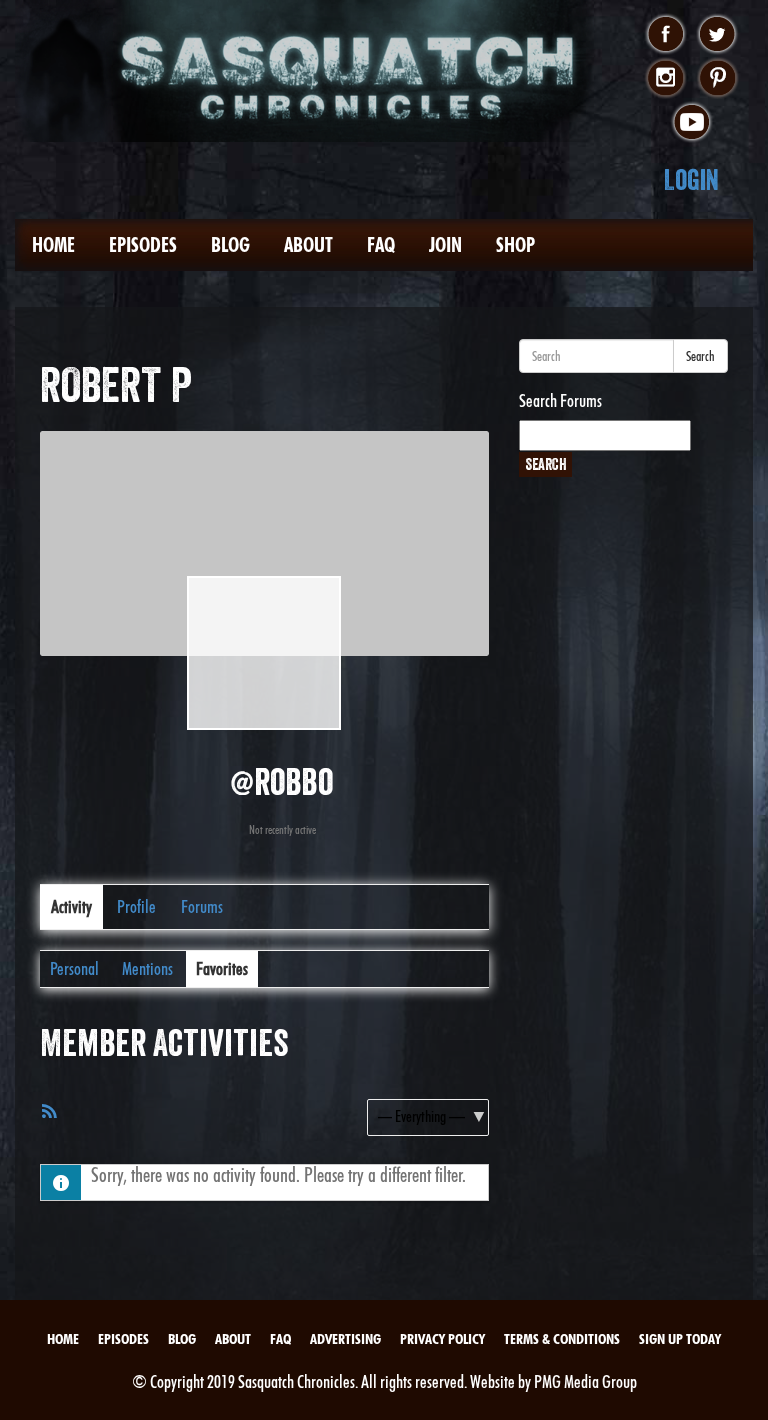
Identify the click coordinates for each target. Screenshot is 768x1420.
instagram (665, 79)
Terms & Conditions (562, 1339)
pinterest (717, 79)
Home (53, 245)
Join (445, 245)
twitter (717, 35)
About (308, 245)
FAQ (381, 245)
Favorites (222, 968)
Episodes (143, 245)
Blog (230, 245)
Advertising (345, 1339)
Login (691, 179)
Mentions (147, 968)
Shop (515, 245)
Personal (74, 968)
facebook (665, 35)
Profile (136, 906)
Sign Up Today (680, 1339)
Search (700, 356)
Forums (202, 906)
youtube (691, 123)
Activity (71, 906)
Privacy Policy (442, 1339)
